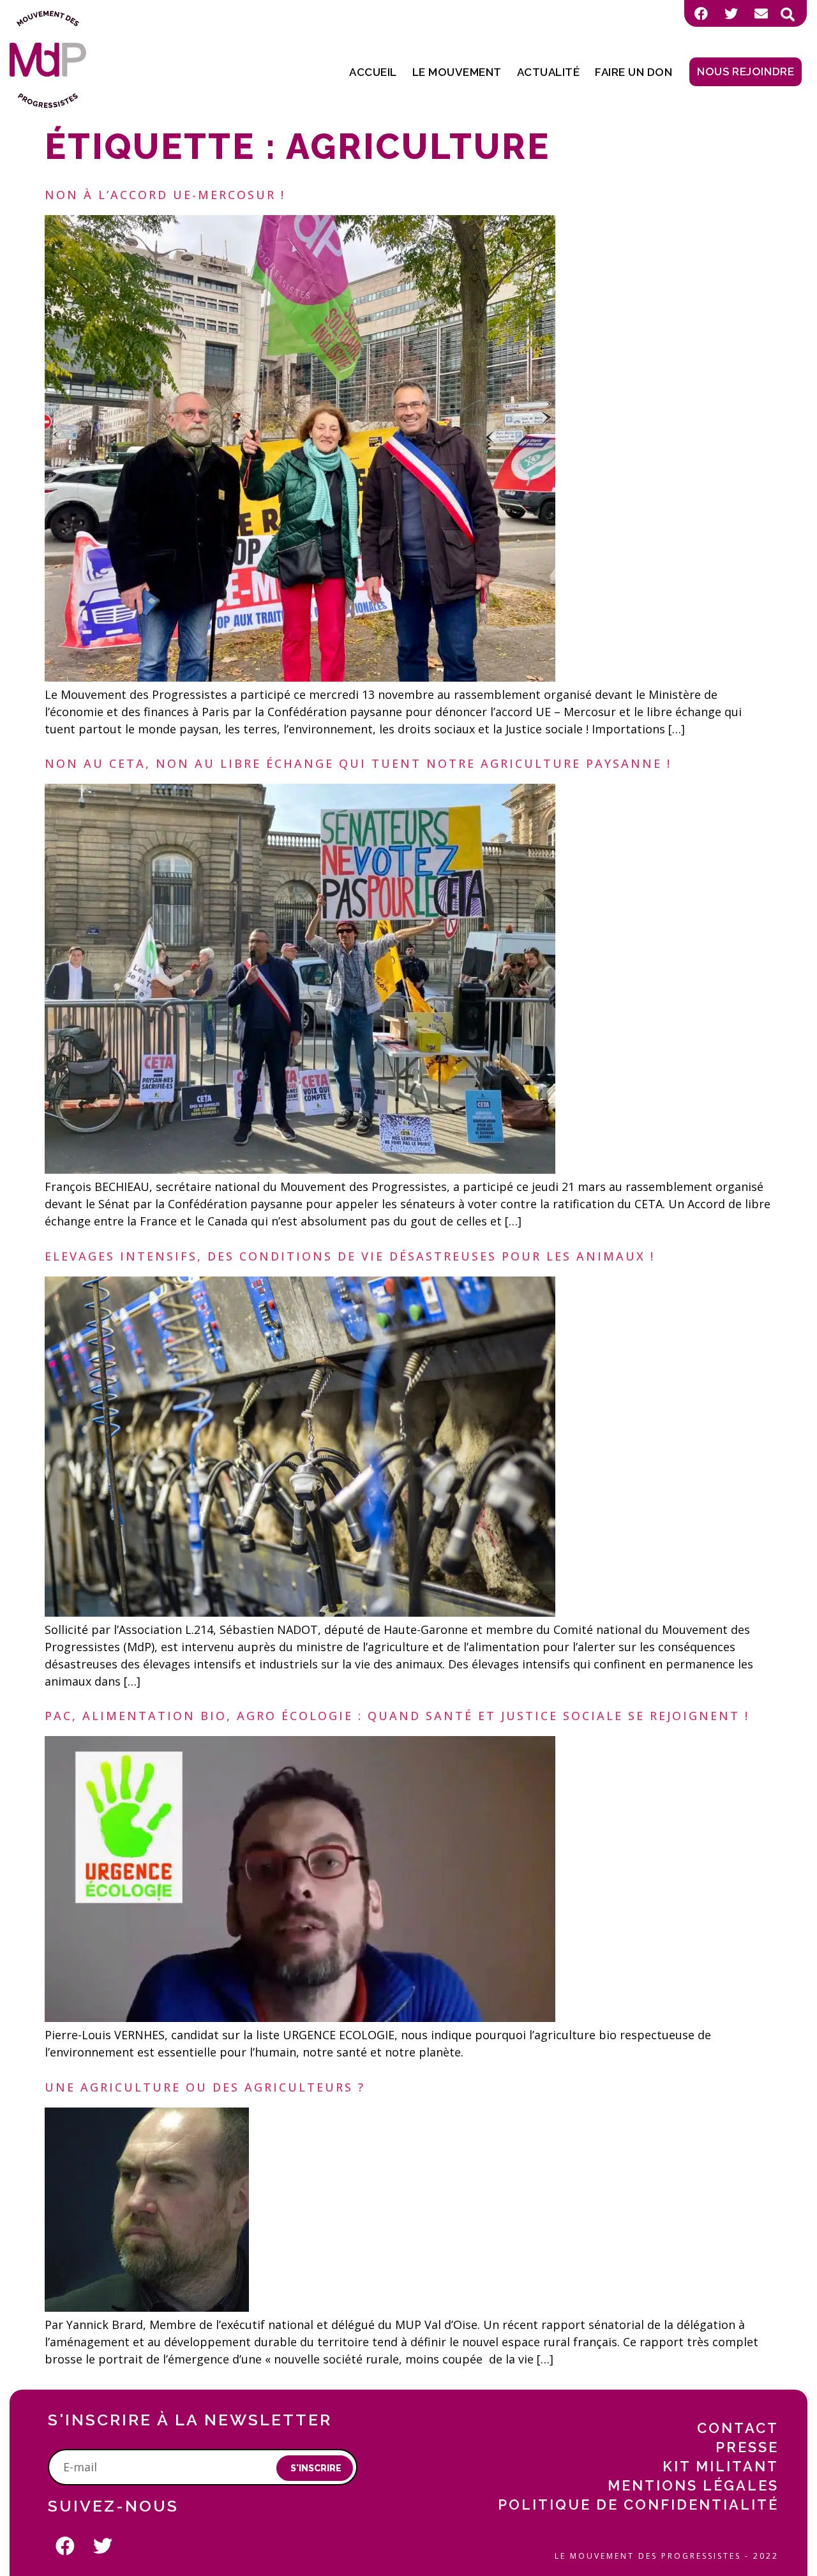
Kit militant (721, 2466)
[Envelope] (761, 13)
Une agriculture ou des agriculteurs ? (205, 2087)
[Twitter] (731, 13)
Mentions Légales (693, 2485)
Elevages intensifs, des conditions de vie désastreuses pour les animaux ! (350, 1256)
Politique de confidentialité (638, 2505)
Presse (747, 2447)
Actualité (549, 72)
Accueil (373, 72)
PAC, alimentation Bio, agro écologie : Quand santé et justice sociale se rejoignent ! (397, 1716)
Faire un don (633, 72)
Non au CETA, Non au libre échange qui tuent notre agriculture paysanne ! (358, 763)
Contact (738, 2428)
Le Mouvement (457, 72)
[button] (788, 15)
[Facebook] (701, 13)
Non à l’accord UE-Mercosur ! (165, 195)
